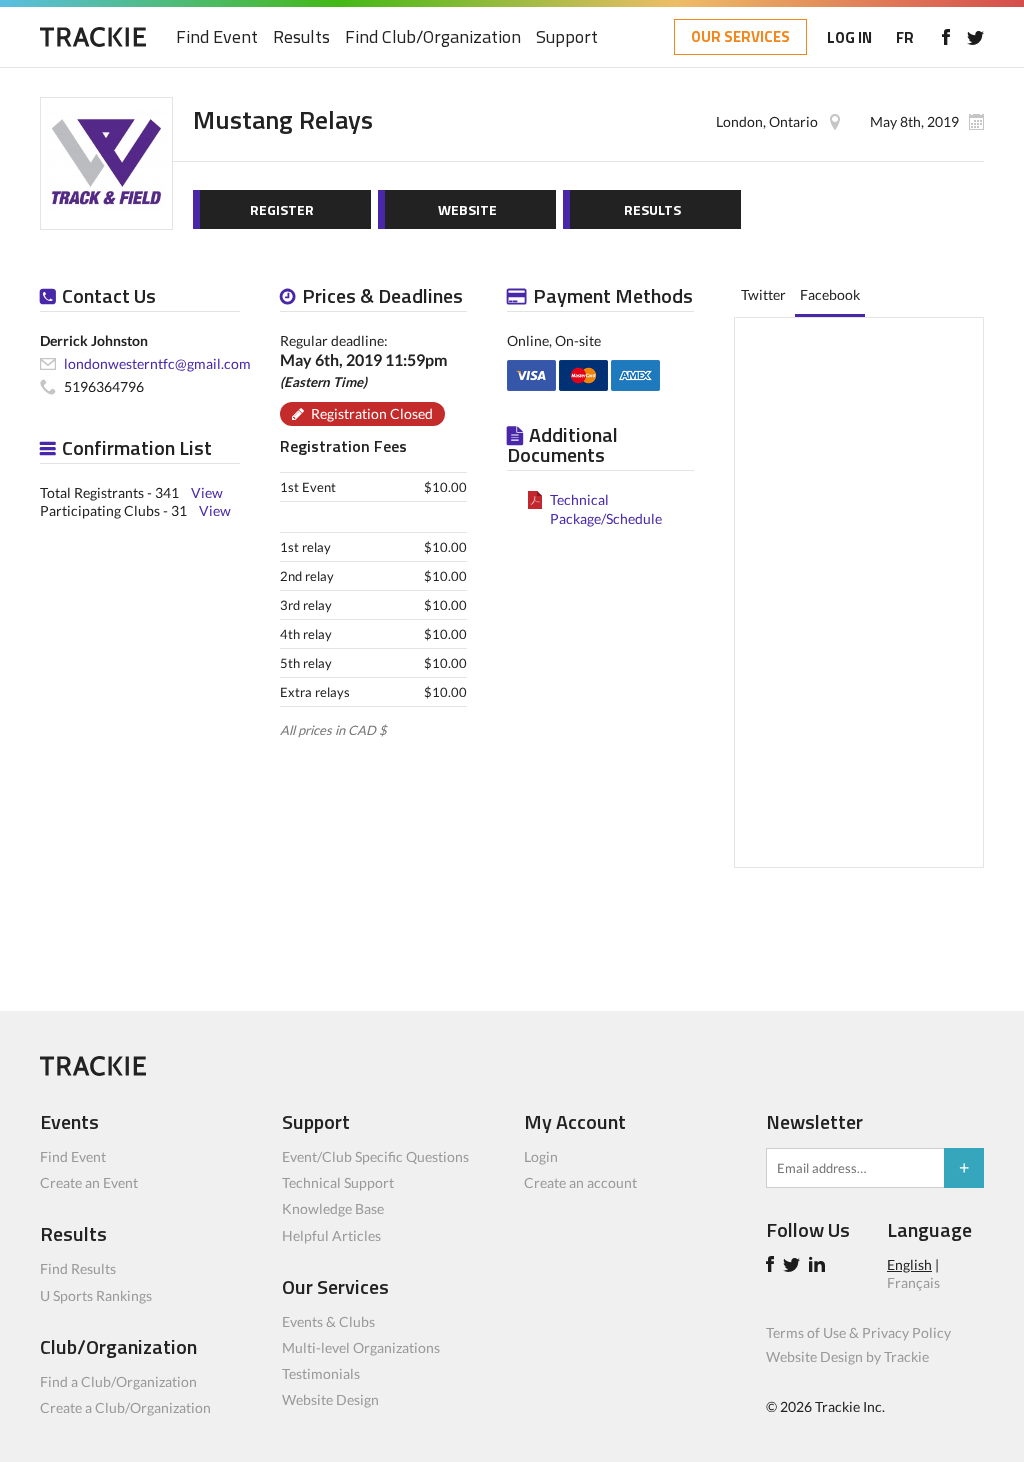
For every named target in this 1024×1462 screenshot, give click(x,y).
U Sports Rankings (96, 1295)
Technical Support (338, 1182)
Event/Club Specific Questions (375, 1156)
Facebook (830, 294)
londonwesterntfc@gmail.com (157, 363)
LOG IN (849, 37)
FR (905, 37)
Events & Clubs (328, 1321)
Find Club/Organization (433, 37)
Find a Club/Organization (118, 1381)
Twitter (763, 294)
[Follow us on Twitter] (975, 37)
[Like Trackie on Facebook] (773, 1266)
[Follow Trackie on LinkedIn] (820, 1266)
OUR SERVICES (740, 36)
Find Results (78, 1268)
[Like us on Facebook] (945, 37)
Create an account (580, 1182)
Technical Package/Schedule (606, 508)
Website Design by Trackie (847, 1356)
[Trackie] (93, 1070)
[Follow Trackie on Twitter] (794, 1266)
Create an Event (89, 1182)
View (207, 492)
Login (541, 1156)
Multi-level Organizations (361, 1347)
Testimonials (321, 1373)
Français (913, 1282)
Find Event (217, 37)
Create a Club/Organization (125, 1407)
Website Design (330, 1399)
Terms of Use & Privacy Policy (858, 1332)
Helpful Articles (331, 1235)
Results (301, 37)
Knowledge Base (333, 1208)
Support (567, 37)
